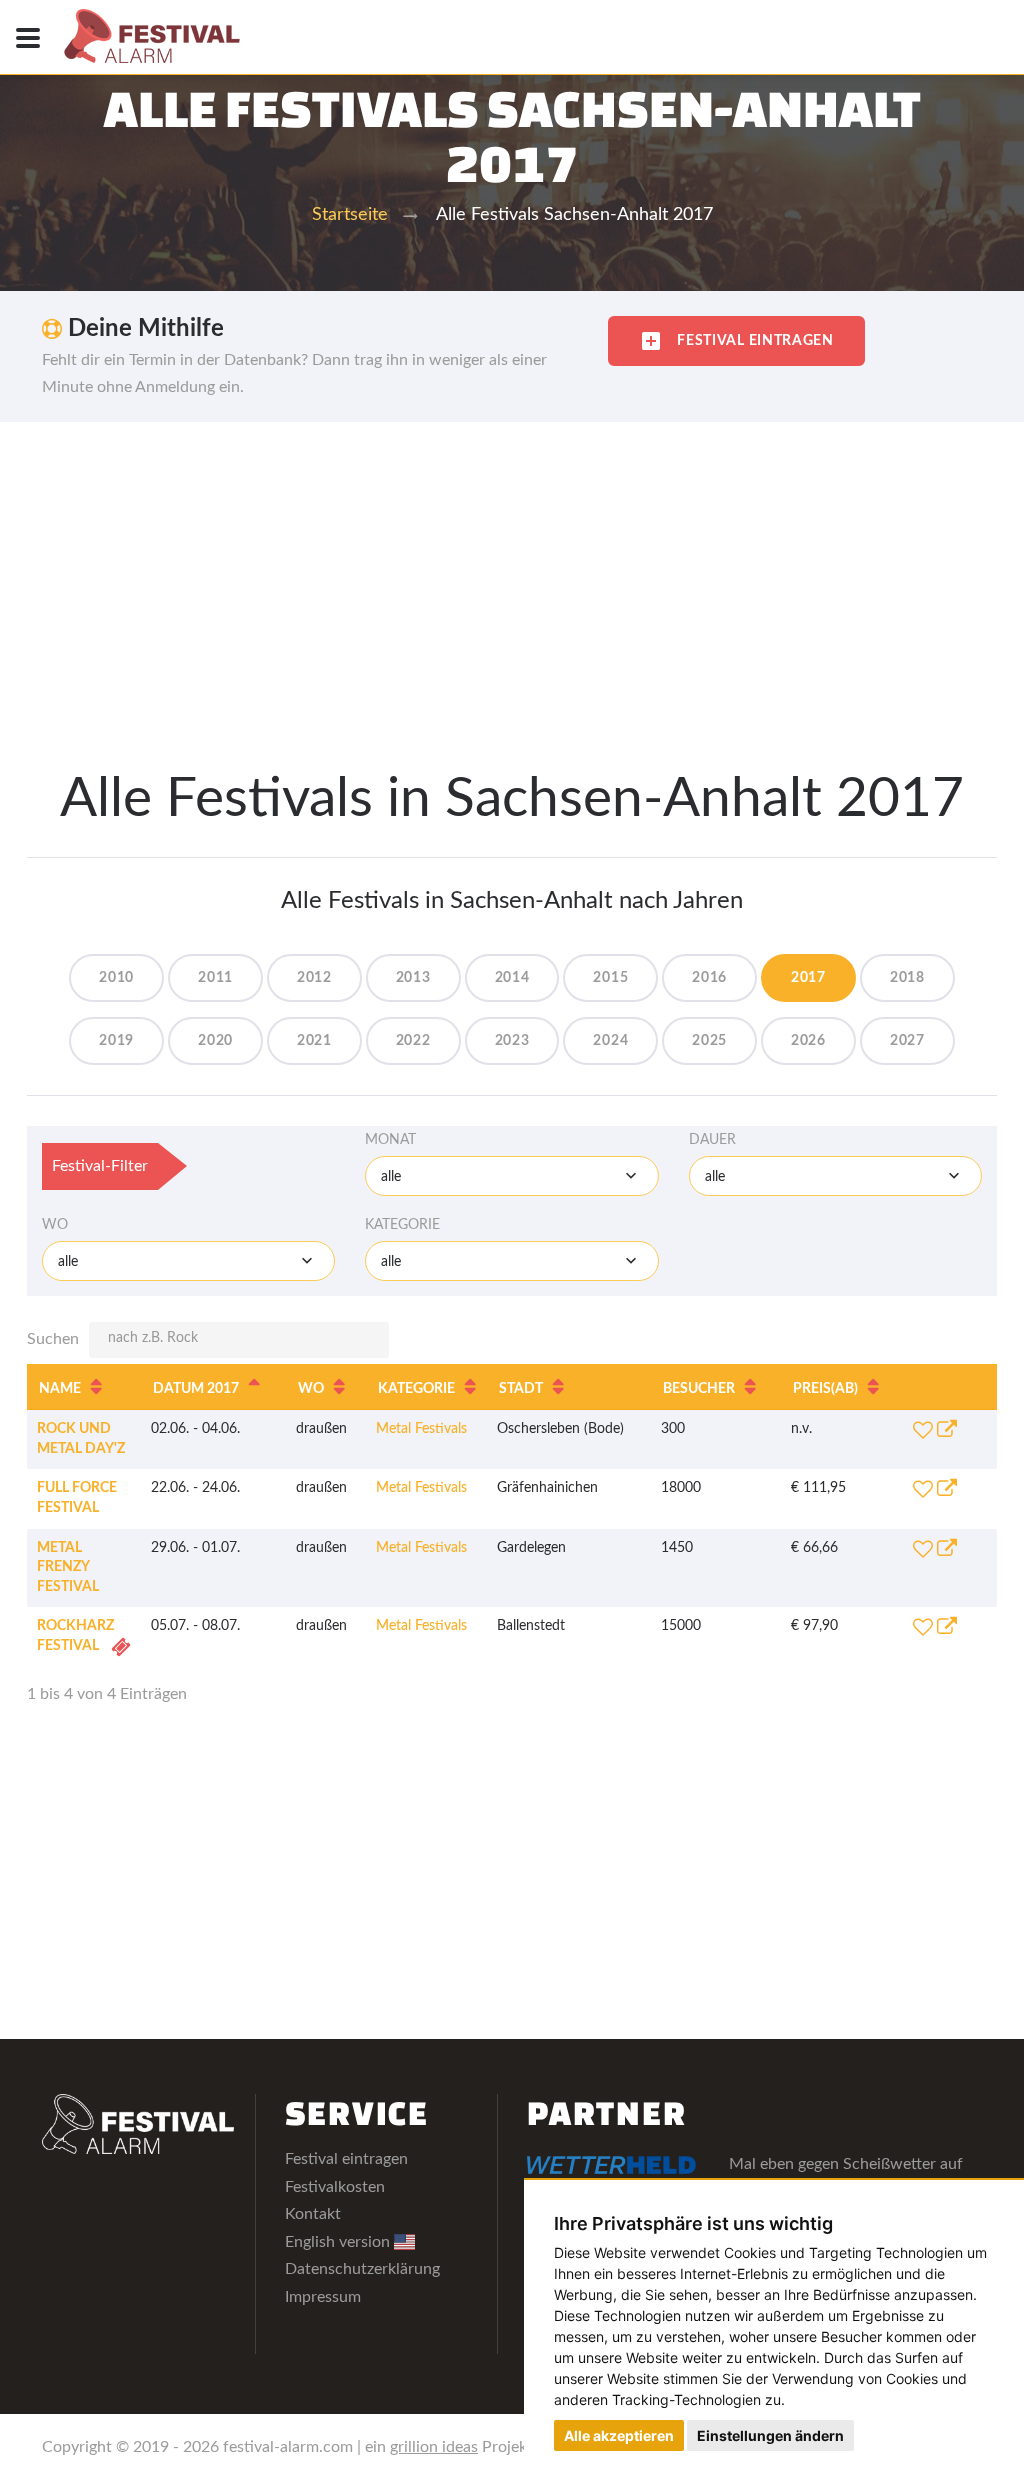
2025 (709, 1041)
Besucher (699, 1389)
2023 (512, 1041)
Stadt (521, 1389)
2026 (808, 1041)
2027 (907, 1041)
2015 (610, 978)
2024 (610, 1041)
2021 (314, 1041)
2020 (215, 1041)
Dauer (712, 1140)
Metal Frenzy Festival (68, 1567)
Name (60, 1389)
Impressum (323, 2297)
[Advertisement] (512, 572)
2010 (116, 978)
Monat (390, 1140)
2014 (512, 978)
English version (339, 2242)
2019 (116, 1041)
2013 (413, 978)
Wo (55, 1225)
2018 (907, 978)
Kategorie (402, 1225)
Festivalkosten (335, 2187)
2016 (709, 978)
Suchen (53, 1339)
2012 (314, 978)
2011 (215, 978)
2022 (413, 1041)
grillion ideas (434, 2447)
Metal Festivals (421, 1429)
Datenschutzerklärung (362, 2269)
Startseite (350, 215)
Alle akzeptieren (619, 2435)
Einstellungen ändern (770, 2435)
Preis (825, 1389)
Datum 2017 (196, 1389)
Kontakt (313, 2214)
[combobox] (511, 1176)
